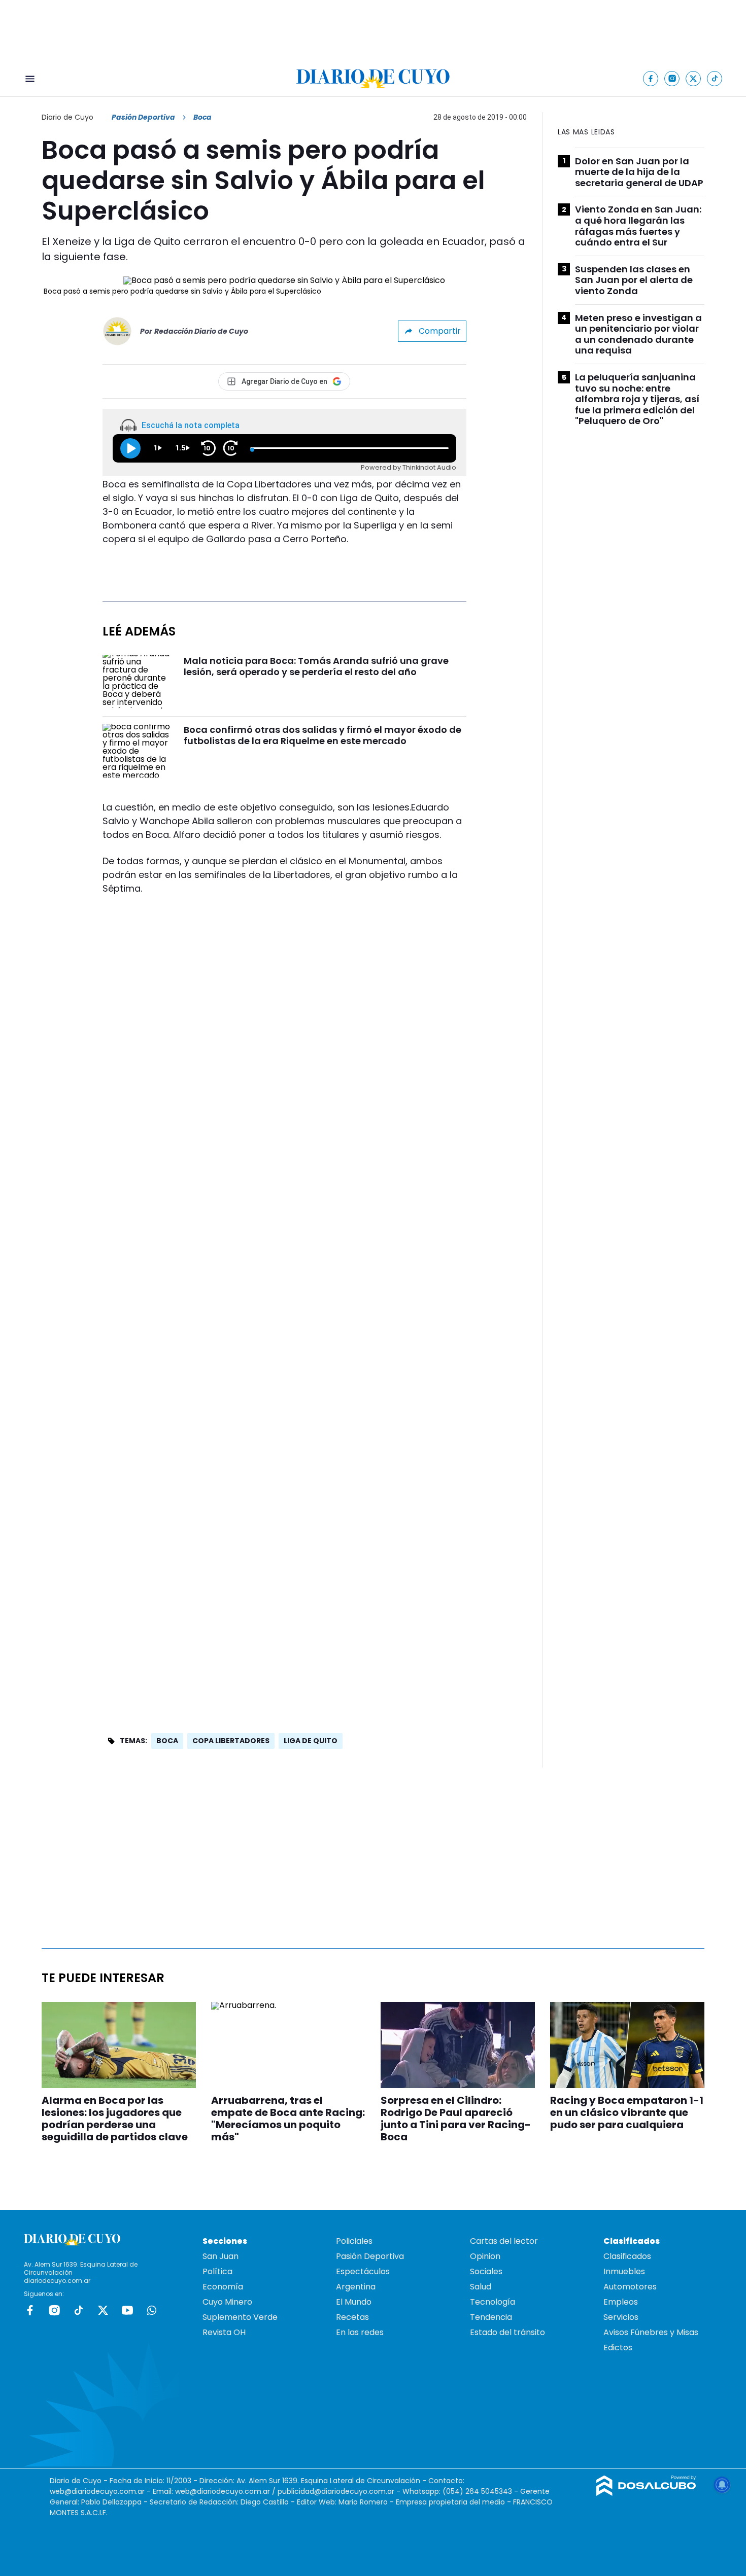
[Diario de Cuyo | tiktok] (715, 78)
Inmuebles (624, 2271)
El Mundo (354, 2302)
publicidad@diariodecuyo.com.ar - (340, 2491)
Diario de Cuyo (67, 117)
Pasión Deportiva (143, 117)
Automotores (630, 2287)
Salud (481, 2287)
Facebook (30, 2310)
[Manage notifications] (722, 2485)
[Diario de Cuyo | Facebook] (651, 78)
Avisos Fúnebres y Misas (651, 2332)
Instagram (54, 2310)
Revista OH (224, 2332)
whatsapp (152, 2310)
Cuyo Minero (227, 2302)
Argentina (356, 2287)
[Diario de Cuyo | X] (693, 78)
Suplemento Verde (240, 2317)
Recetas (352, 2317)
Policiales (354, 2241)
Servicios (621, 2317)
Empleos (621, 2302)
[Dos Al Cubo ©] (646, 2493)
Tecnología (493, 2302)
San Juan (221, 2256)
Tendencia (491, 2317)
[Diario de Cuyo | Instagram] (672, 78)
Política (217, 2271)
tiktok (79, 2310)
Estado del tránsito (507, 2332)
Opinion (485, 2256)
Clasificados (627, 2256)
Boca (167, 1741)
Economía (223, 2287)
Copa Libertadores (231, 1741)
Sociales (486, 2271)
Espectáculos (363, 2271)
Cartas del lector (504, 2241)
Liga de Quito (311, 1741)
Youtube (127, 2310)
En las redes (360, 2332)
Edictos (618, 2348)
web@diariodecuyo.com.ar (97, 2491)
